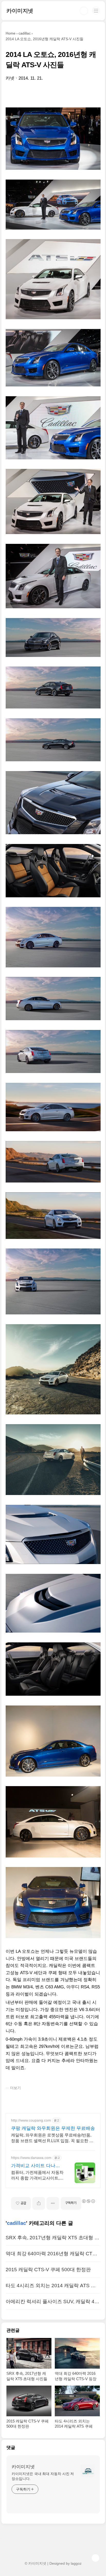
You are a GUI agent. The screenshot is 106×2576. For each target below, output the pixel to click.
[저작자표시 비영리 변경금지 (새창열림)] (88, 2201)
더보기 (15, 2088)
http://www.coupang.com (31, 2120)
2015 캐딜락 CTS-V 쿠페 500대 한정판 (48, 2270)
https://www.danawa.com (31, 2158)
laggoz (76, 2563)
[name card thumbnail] (88, 2471)
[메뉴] (96, 11)
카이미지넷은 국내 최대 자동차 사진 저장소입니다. (43, 2476)
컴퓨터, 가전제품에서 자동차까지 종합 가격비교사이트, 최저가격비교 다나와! (37, 2176)
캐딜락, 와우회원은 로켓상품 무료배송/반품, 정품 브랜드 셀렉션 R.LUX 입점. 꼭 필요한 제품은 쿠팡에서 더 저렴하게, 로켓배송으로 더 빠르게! (52, 2138)
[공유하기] (39, 2203)
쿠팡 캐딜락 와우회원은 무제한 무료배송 (53, 2128)
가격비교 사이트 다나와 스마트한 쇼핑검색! (36, 2166)
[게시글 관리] (53, 2203)
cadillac (16, 2223)
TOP (95, 2558)
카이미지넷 (20, 11)
